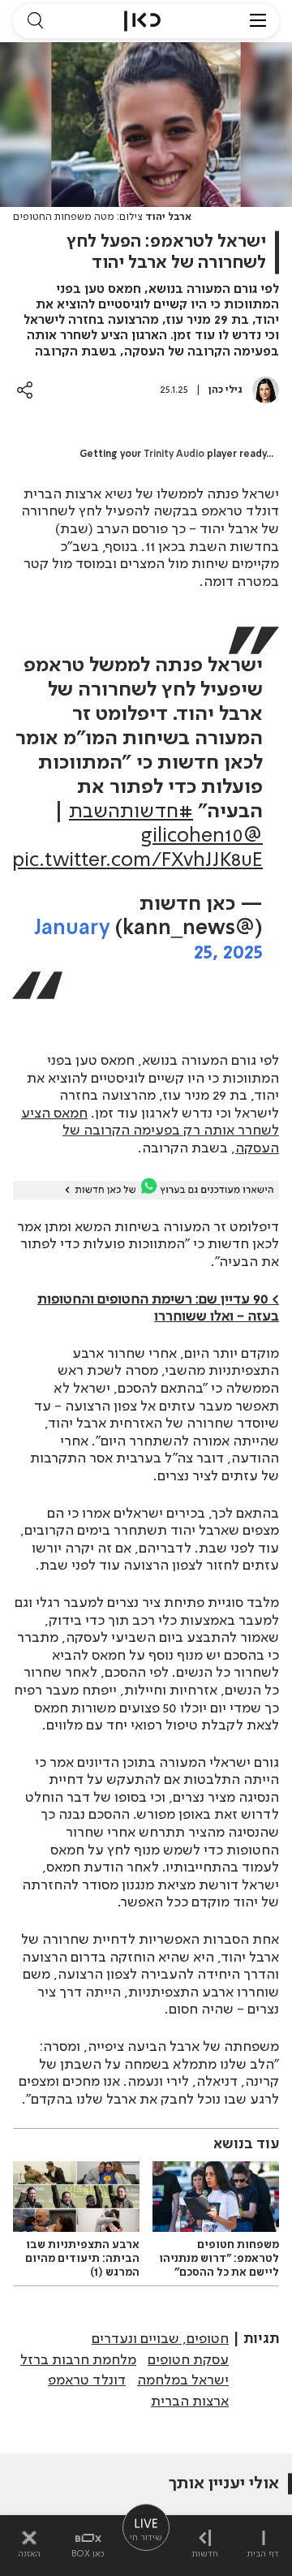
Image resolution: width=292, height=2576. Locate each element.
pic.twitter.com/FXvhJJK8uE (137, 861)
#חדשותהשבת (131, 812)
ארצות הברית (190, 2402)
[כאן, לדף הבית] (142, 21)
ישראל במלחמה (183, 2380)
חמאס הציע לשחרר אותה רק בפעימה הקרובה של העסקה (150, 1131)
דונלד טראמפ (87, 2380)
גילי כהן (225, 390)
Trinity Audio (174, 454)
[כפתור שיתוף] (25, 390)
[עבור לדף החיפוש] (35, 21)
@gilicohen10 (202, 836)
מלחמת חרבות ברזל (78, 2360)
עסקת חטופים (188, 2360)
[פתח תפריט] (258, 21)
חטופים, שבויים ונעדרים (160, 2339)
